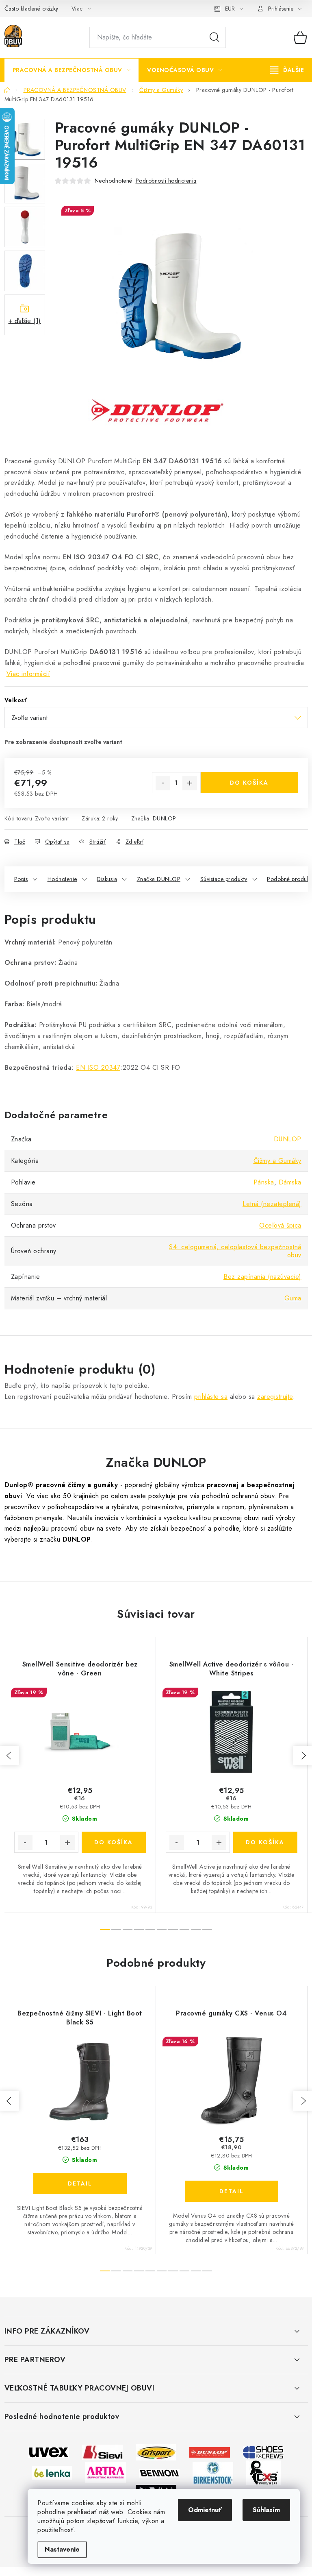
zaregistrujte (275, 1397)
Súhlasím (266, 2510)
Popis (21, 879)
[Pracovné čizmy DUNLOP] (210, 2452)
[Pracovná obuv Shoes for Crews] (263, 2452)
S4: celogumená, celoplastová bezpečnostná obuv (235, 1251)
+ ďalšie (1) (25, 321)
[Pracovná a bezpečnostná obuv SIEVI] (102, 2452)
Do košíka (249, 783)
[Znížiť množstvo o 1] (163, 783)
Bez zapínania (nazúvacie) (262, 1277)
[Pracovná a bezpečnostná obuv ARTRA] (106, 2472)
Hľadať (214, 37)
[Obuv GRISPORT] (156, 2452)
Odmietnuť (205, 2510)
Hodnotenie (62, 879)
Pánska (264, 1182)
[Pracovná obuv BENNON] (159, 2472)
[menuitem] (72, 70)
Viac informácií (28, 674)
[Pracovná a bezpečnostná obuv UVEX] (49, 2452)
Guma (293, 1298)
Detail (80, 2183)
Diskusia (107, 879)
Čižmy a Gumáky (277, 1161)
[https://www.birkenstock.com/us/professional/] (213, 2472)
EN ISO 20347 (98, 1068)
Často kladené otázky (31, 9)
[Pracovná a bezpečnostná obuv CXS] (263, 2472)
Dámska (290, 1182)
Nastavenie (62, 2549)
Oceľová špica (280, 1225)
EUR (230, 9)
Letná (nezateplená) (272, 1204)
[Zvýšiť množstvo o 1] (190, 783)
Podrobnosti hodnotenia (166, 181)
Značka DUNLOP (159, 879)
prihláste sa (211, 1397)
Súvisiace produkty (224, 879)
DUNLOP (165, 818)
